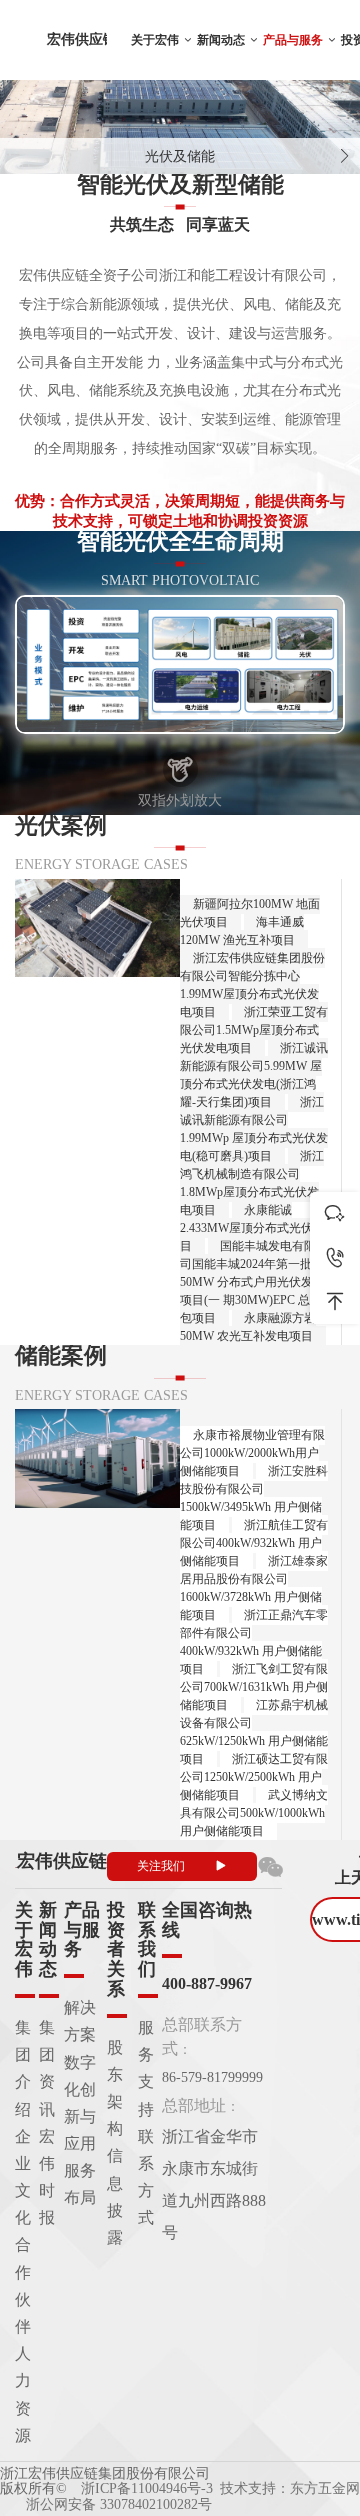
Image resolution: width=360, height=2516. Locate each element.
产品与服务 (293, 40)
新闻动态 (221, 40)
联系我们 (147, 1939)
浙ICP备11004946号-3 (147, 2488)
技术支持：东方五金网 (290, 2488)
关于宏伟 (155, 40)
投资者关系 (116, 1949)
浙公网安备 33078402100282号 (119, 2504)
